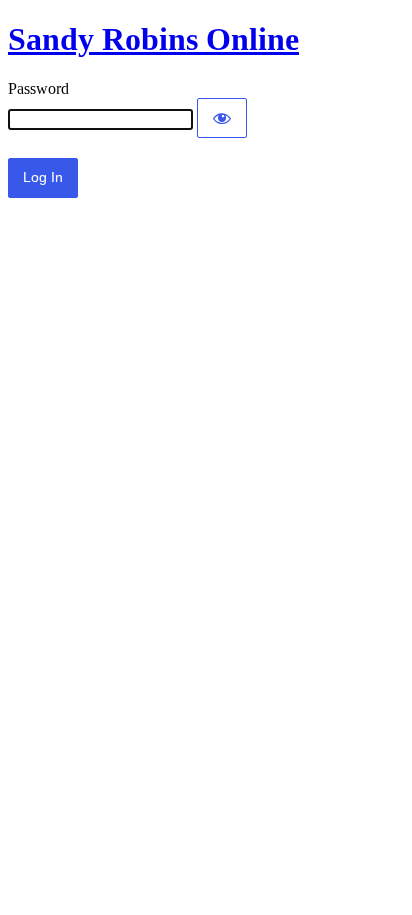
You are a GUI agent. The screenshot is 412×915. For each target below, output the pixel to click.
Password (38, 88)
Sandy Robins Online (153, 39)
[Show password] (222, 118)
